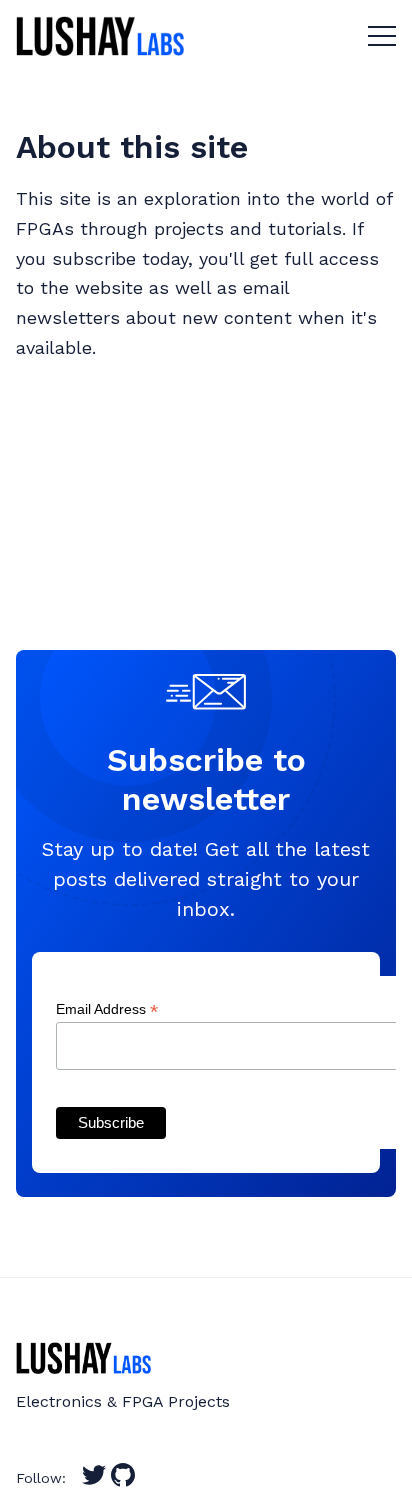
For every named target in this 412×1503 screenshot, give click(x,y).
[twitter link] (94, 1482)
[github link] (123, 1482)
